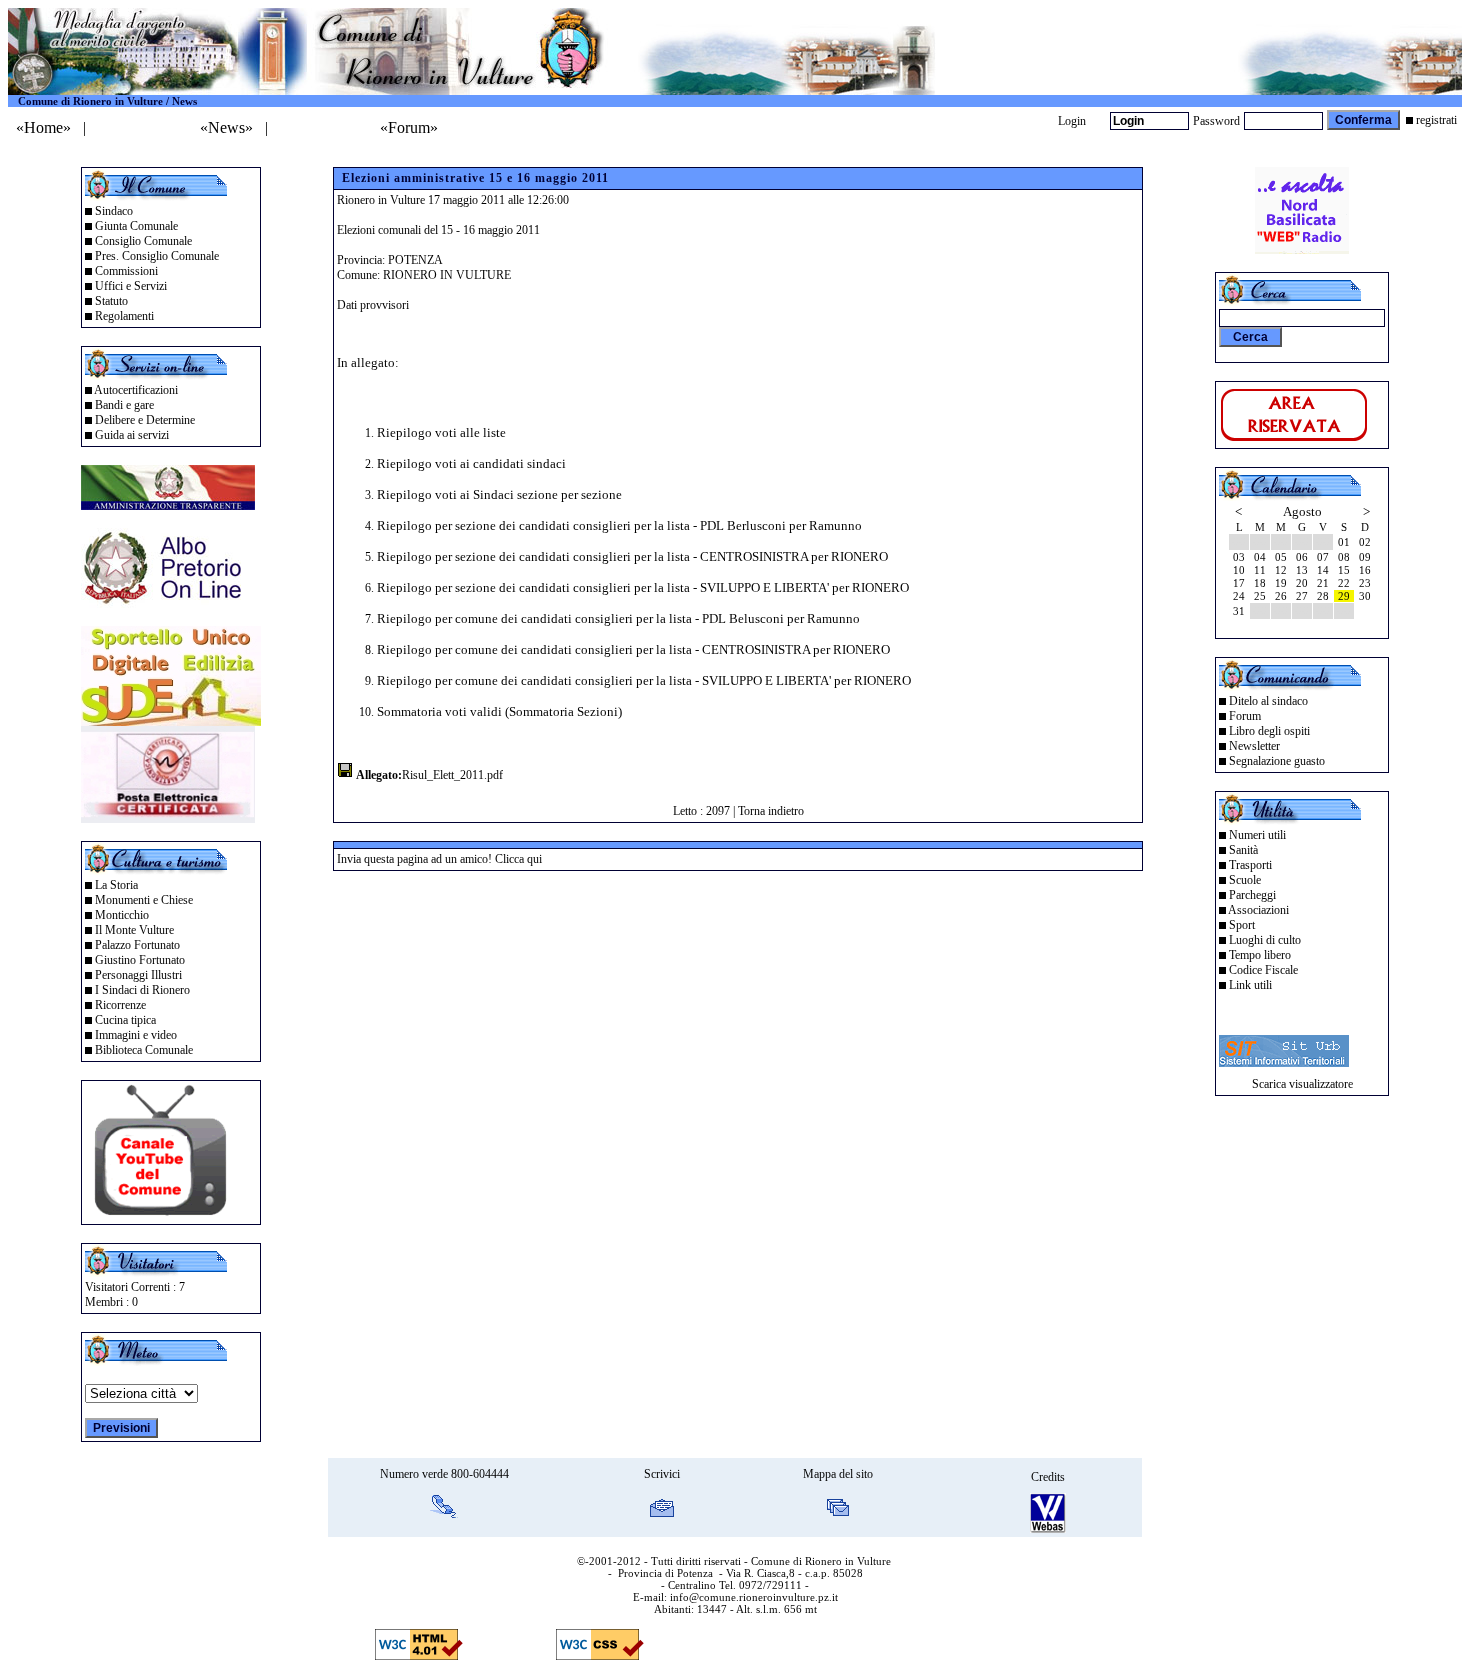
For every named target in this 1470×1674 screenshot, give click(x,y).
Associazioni (1258, 910)
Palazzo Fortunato (137, 945)
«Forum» (409, 127)
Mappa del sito (838, 1474)
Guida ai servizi (132, 435)
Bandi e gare (124, 405)
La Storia (116, 885)
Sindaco (114, 211)
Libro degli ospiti (1269, 731)
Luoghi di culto (1265, 940)
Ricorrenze (120, 1005)
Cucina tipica (125, 1020)
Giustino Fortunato (140, 960)
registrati (1436, 120)
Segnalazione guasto (1277, 761)
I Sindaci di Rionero (142, 990)
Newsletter (1254, 746)
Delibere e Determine (145, 420)
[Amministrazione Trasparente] (168, 504)
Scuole (1245, 880)
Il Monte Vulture (134, 930)
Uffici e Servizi (131, 286)
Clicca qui (518, 859)
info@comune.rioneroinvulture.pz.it (754, 1597)
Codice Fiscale (1263, 970)
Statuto (111, 301)
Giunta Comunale (136, 226)
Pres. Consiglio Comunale (157, 256)
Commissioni (126, 271)
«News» (226, 127)
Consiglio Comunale (143, 241)
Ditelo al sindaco (1268, 701)
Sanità (1243, 850)
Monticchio (122, 915)
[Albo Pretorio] (168, 602)
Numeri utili (1257, 835)
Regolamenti (124, 316)
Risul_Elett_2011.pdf (452, 775)
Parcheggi (1252, 895)
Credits (1048, 1477)
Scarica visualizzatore (1302, 1084)
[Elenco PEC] (168, 817)
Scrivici (662, 1474)
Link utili (1250, 985)
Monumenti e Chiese (144, 900)
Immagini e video (136, 1035)
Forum (1245, 716)
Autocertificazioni (136, 390)
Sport (1242, 925)
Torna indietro (771, 811)
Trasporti (1250, 865)
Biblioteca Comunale (144, 1050)
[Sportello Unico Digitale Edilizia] (171, 720)
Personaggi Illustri (138, 975)
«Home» (43, 127)
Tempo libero (1260, 955)
